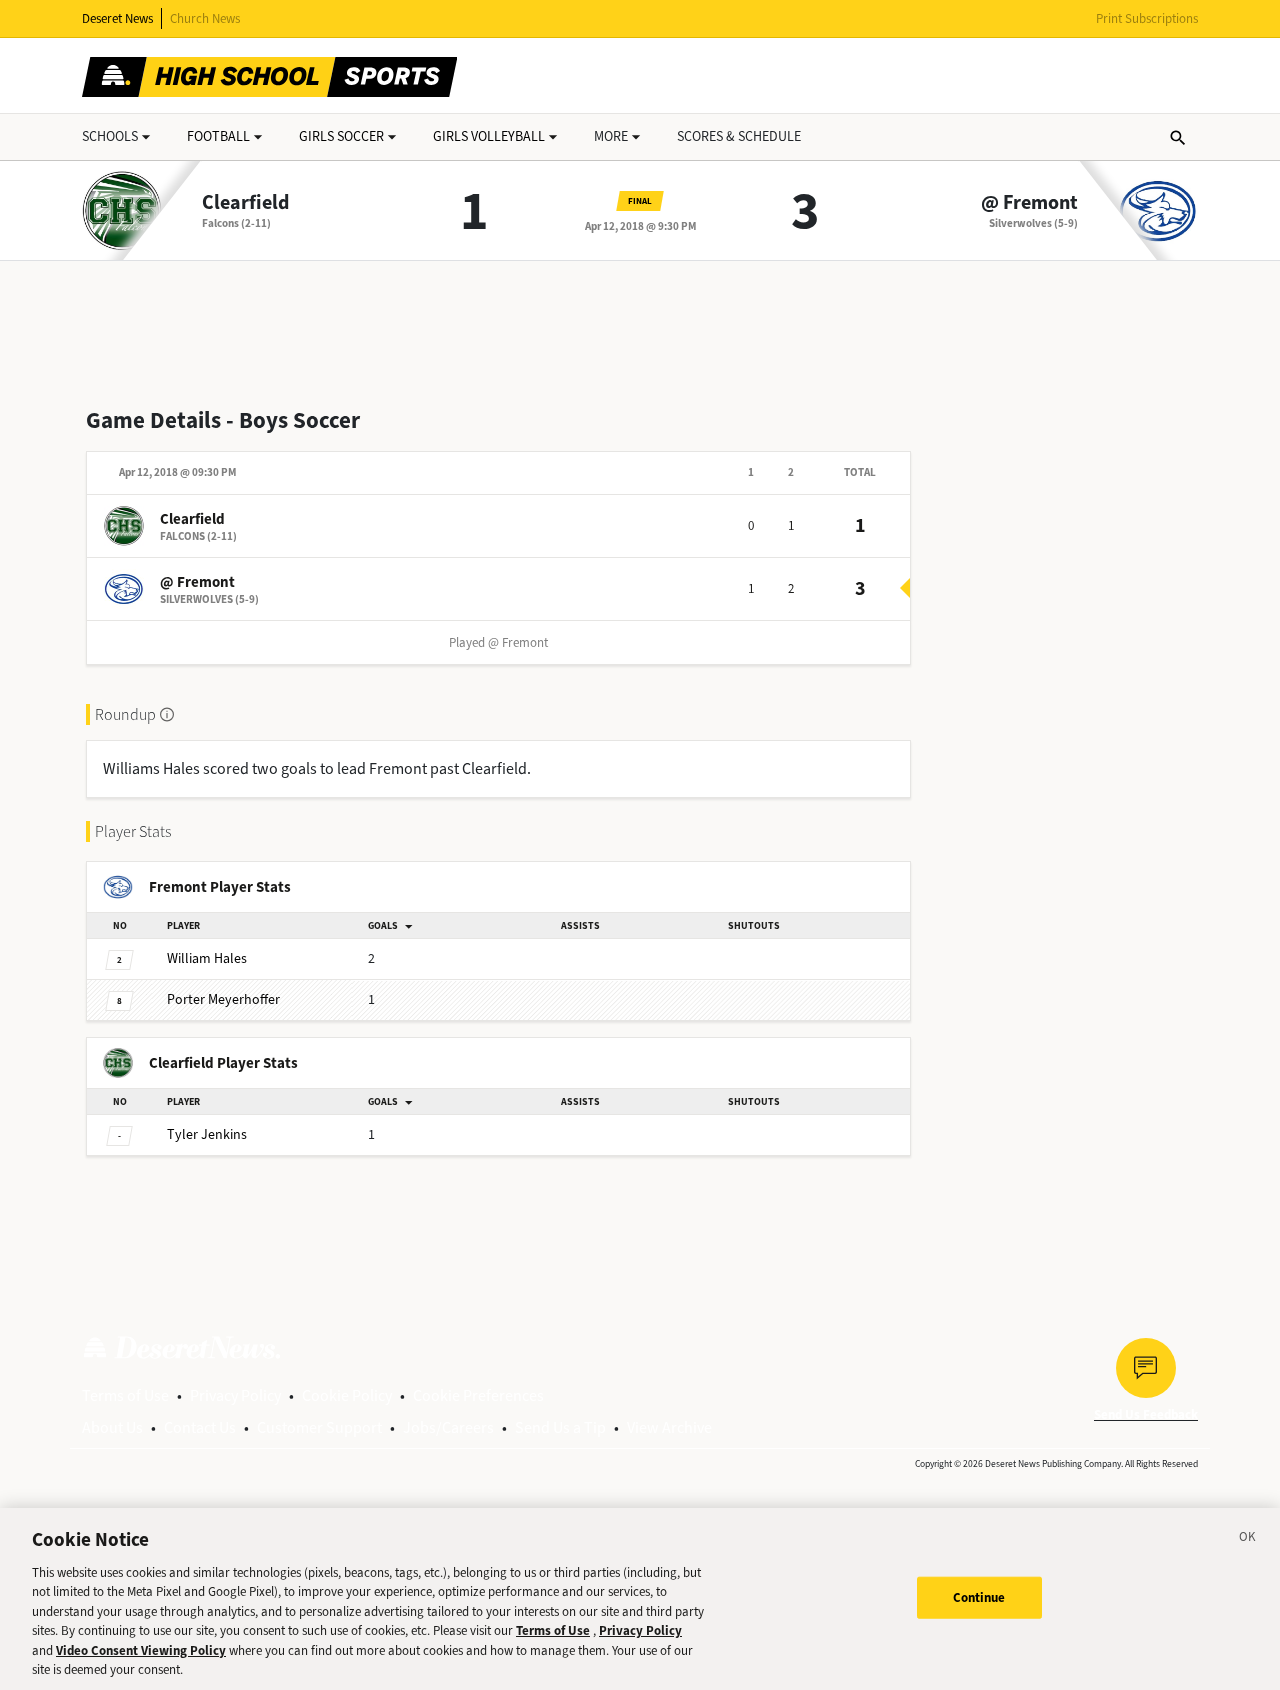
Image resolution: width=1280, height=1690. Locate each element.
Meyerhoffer (223, 999)
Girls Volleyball (489, 136)
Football (218, 136)
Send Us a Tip (560, 1427)
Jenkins (207, 1134)
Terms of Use (125, 1395)
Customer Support (319, 1427)
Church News (205, 18)
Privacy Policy (235, 1395)
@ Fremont (1029, 203)
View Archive (669, 1427)
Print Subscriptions (1147, 18)
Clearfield (245, 203)
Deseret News (117, 18)
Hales (207, 958)
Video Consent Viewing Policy (141, 1650)
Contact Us (200, 1427)
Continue (979, 1597)
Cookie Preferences (478, 1395)
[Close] (1248, 1540)
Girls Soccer (341, 136)
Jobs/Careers (448, 1427)
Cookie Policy (347, 1395)
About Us (112, 1427)
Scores (739, 136)
